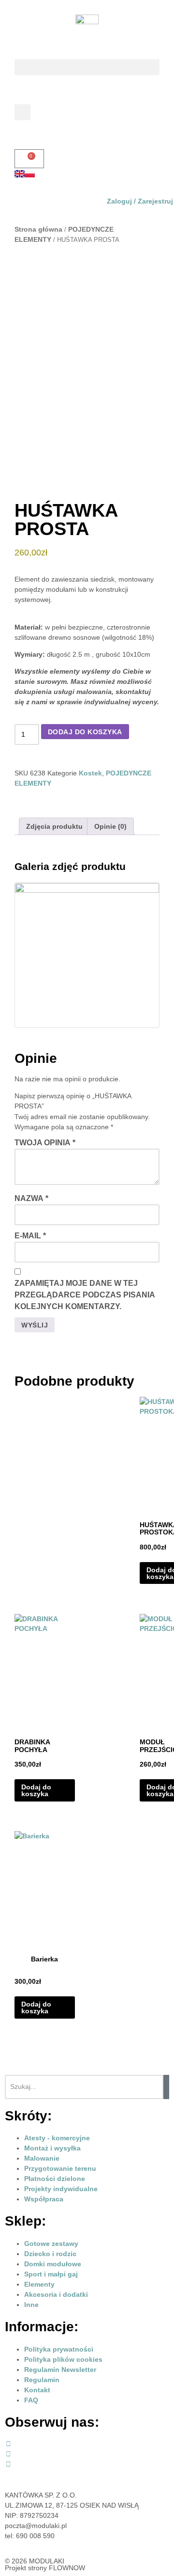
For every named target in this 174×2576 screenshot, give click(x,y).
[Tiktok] (8, 2464)
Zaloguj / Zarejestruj (140, 201)
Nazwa (31, 1198)
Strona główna (38, 229)
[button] (87, 67)
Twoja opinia (45, 1143)
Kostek (90, 773)
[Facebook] (8, 2444)
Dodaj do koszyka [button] (36, 1790)
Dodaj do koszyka (85, 732)
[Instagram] (8, 2454)
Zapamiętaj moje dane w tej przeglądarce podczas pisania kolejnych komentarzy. (85, 1295)
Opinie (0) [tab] (110, 826)
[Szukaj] (166, 2087)
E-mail (30, 1236)
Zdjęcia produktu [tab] (54, 826)
